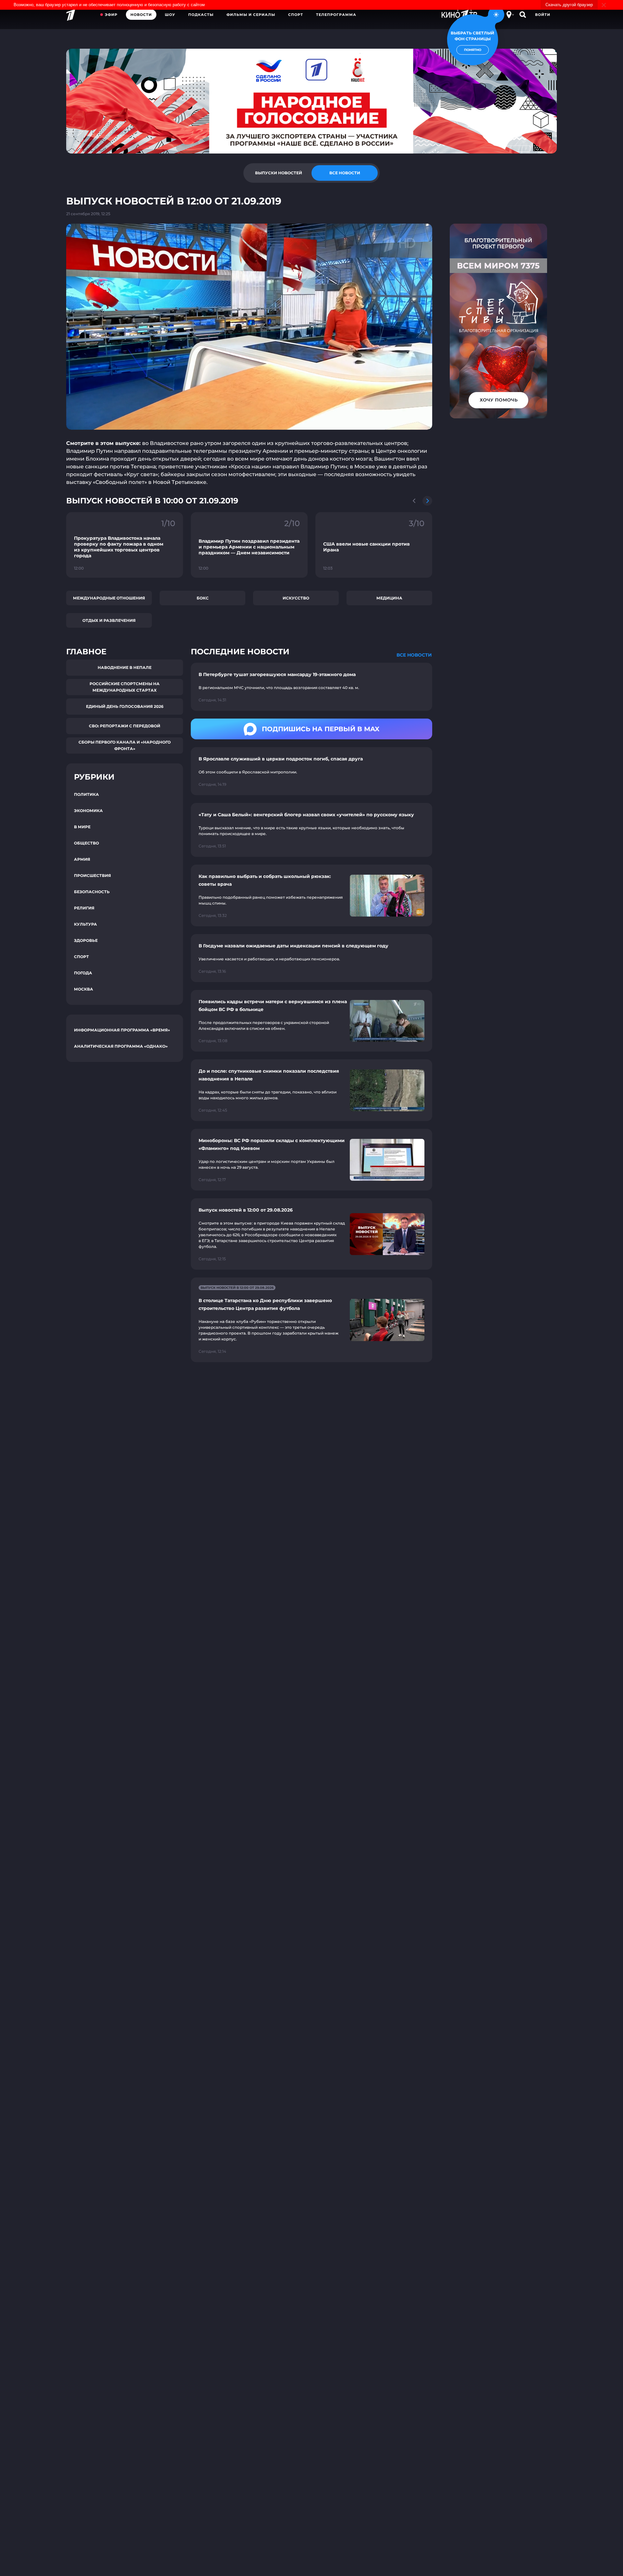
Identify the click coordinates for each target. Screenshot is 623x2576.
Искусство (296, 598)
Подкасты (201, 15)
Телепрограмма (336, 15)
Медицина (389, 598)
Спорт (296, 15)
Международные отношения (109, 598)
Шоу (170, 15)
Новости (141, 15)
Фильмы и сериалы (251, 15)
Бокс (203, 598)
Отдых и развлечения (109, 620)
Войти (543, 15)
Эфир (111, 15)
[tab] (278, 173)
